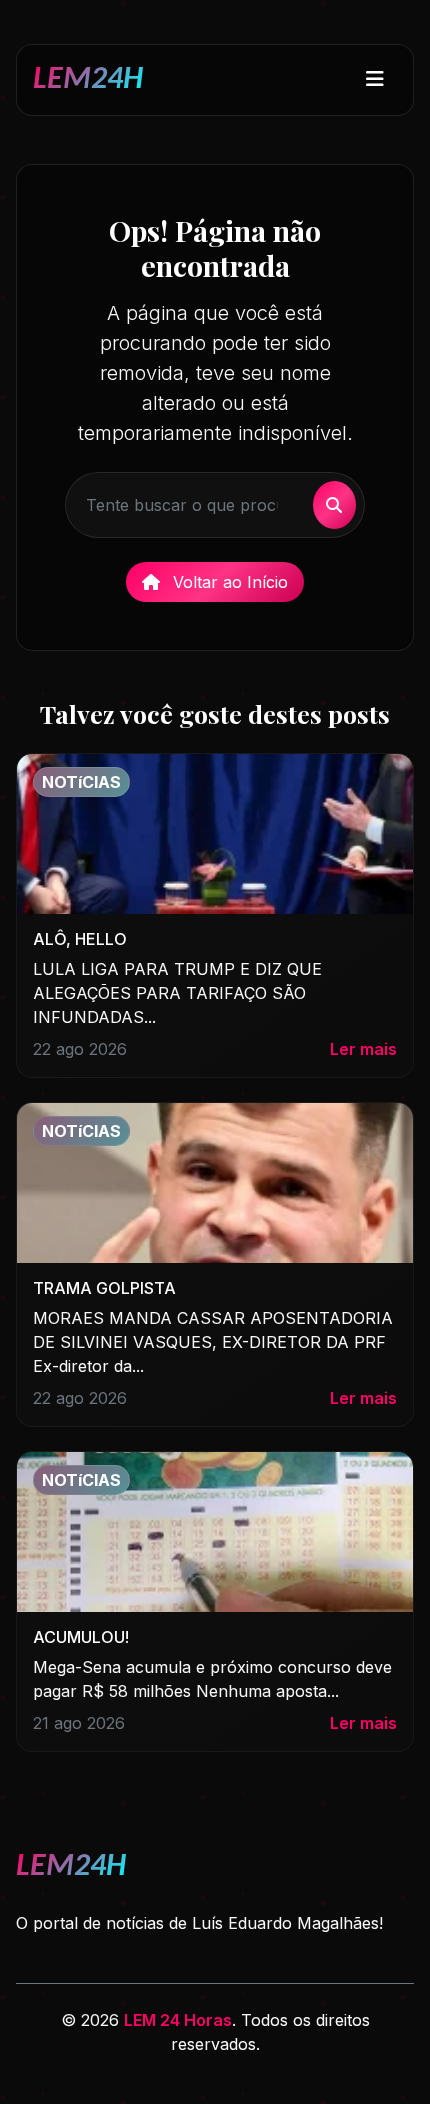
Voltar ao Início (228, 582)
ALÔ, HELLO (80, 939)
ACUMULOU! (81, 1637)
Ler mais (363, 1049)
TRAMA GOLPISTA (104, 1288)
